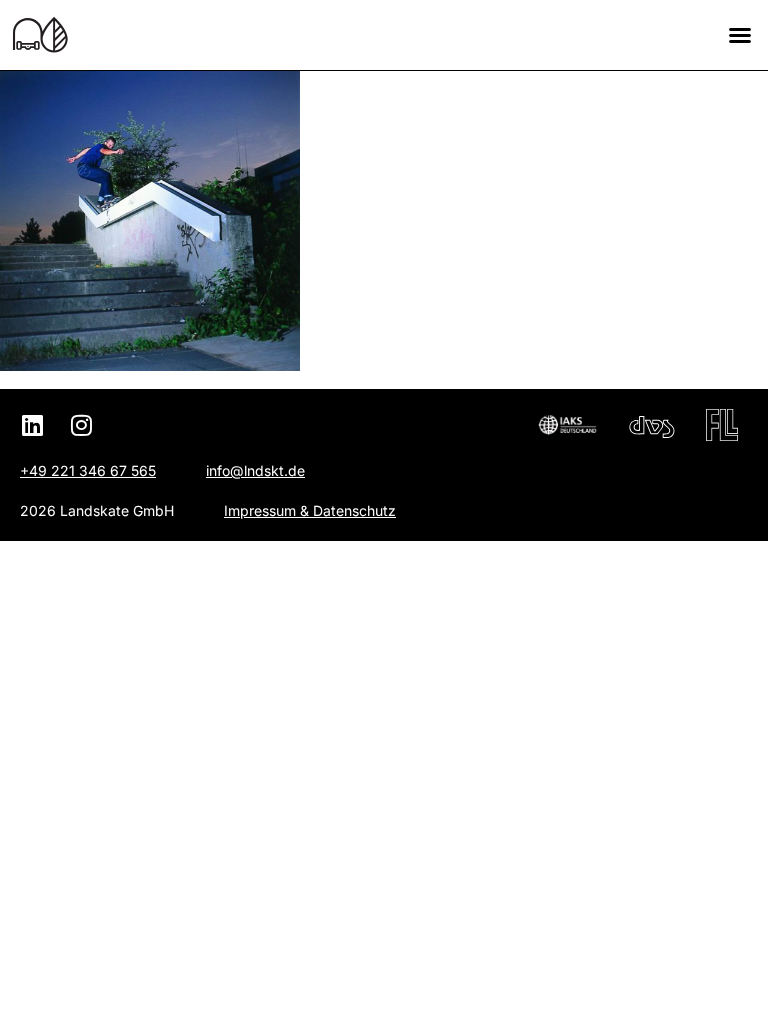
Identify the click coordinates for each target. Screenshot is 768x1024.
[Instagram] (81, 425)
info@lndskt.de (255, 470)
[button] (740, 35)
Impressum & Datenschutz (310, 510)
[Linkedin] (32, 425)
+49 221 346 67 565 (88, 470)
